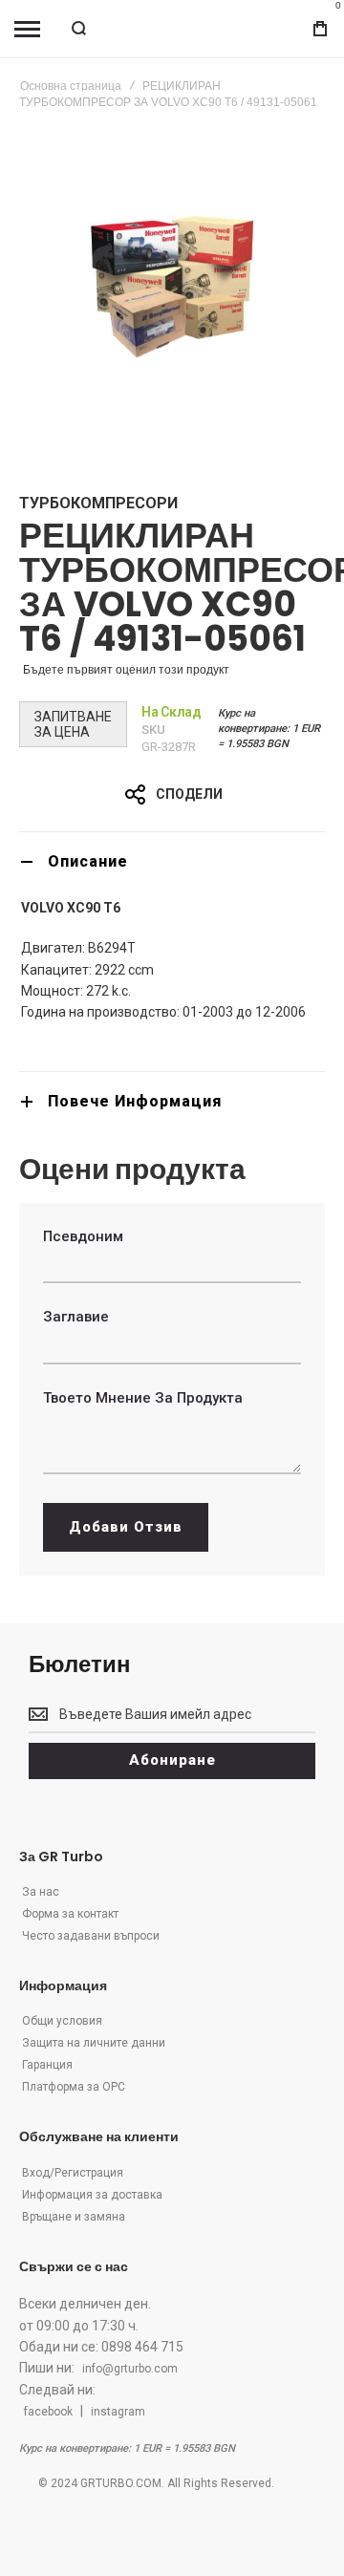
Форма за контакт (70, 1914)
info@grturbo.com (130, 2369)
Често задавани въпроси (91, 1936)
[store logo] (172, 29)
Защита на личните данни (94, 2043)
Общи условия (62, 2021)
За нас (41, 1892)
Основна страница (71, 86)
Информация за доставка (92, 2195)
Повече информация (135, 1101)
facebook (48, 2412)
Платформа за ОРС (74, 2087)
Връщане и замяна (74, 2217)
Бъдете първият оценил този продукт (126, 670)
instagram (118, 2412)
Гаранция (47, 2065)
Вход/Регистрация (73, 2173)
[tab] (172, 861)
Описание (88, 861)
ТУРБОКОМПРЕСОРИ (98, 503)
